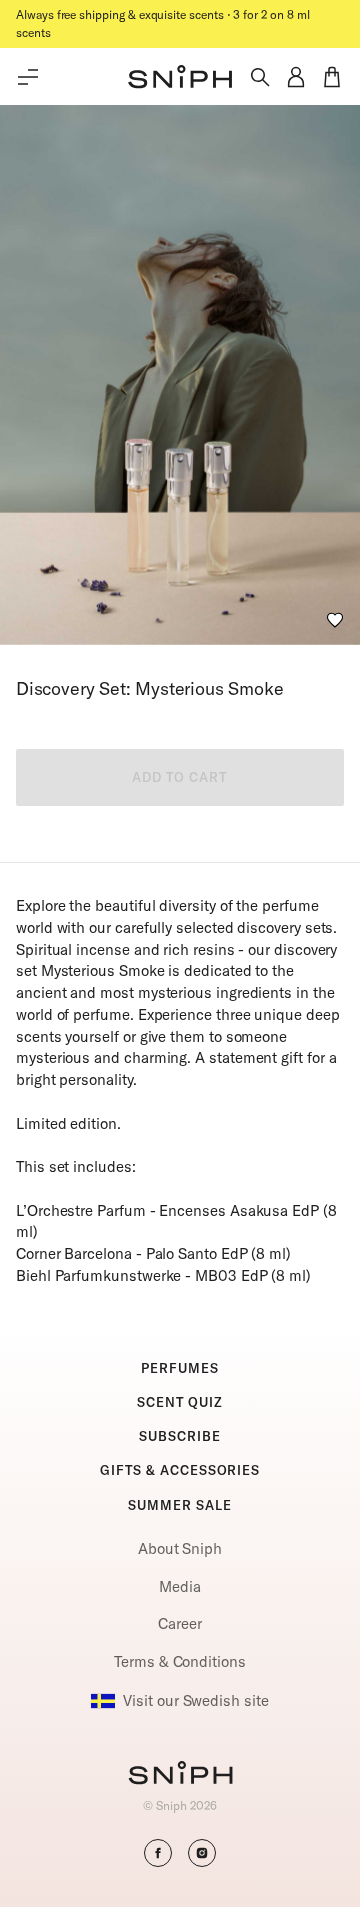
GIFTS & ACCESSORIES (180, 1470)
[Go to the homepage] (180, 77)
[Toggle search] (260, 77)
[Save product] (335, 620)
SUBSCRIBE (179, 1436)
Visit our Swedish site (195, 1700)
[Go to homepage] (180, 1775)
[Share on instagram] (202, 1853)
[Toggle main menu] (28, 77)
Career (180, 1623)
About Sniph (180, 1548)
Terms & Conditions (180, 1661)
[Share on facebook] (158, 1853)
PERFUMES (179, 1368)
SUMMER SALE (179, 1505)
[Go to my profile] (296, 77)
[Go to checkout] (332, 77)
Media (180, 1586)
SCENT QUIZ (180, 1402)
